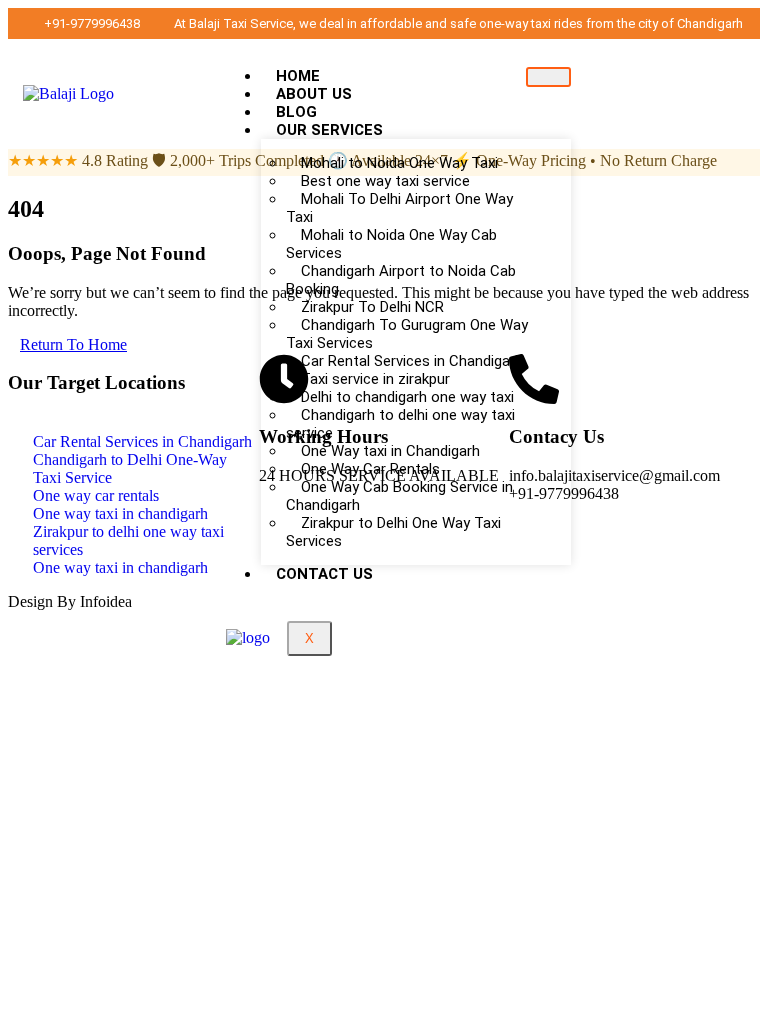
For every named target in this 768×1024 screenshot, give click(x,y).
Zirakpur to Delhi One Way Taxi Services (393, 532)
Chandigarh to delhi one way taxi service (400, 424)
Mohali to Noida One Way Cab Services (391, 244)
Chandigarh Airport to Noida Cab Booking (401, 280)
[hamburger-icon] (548, 77)
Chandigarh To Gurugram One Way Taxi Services (407, 334)
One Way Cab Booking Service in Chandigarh (399, 496)
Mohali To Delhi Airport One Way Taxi (399, 208)
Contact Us (324, 574)
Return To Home (73, 344)
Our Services (329, 130)
